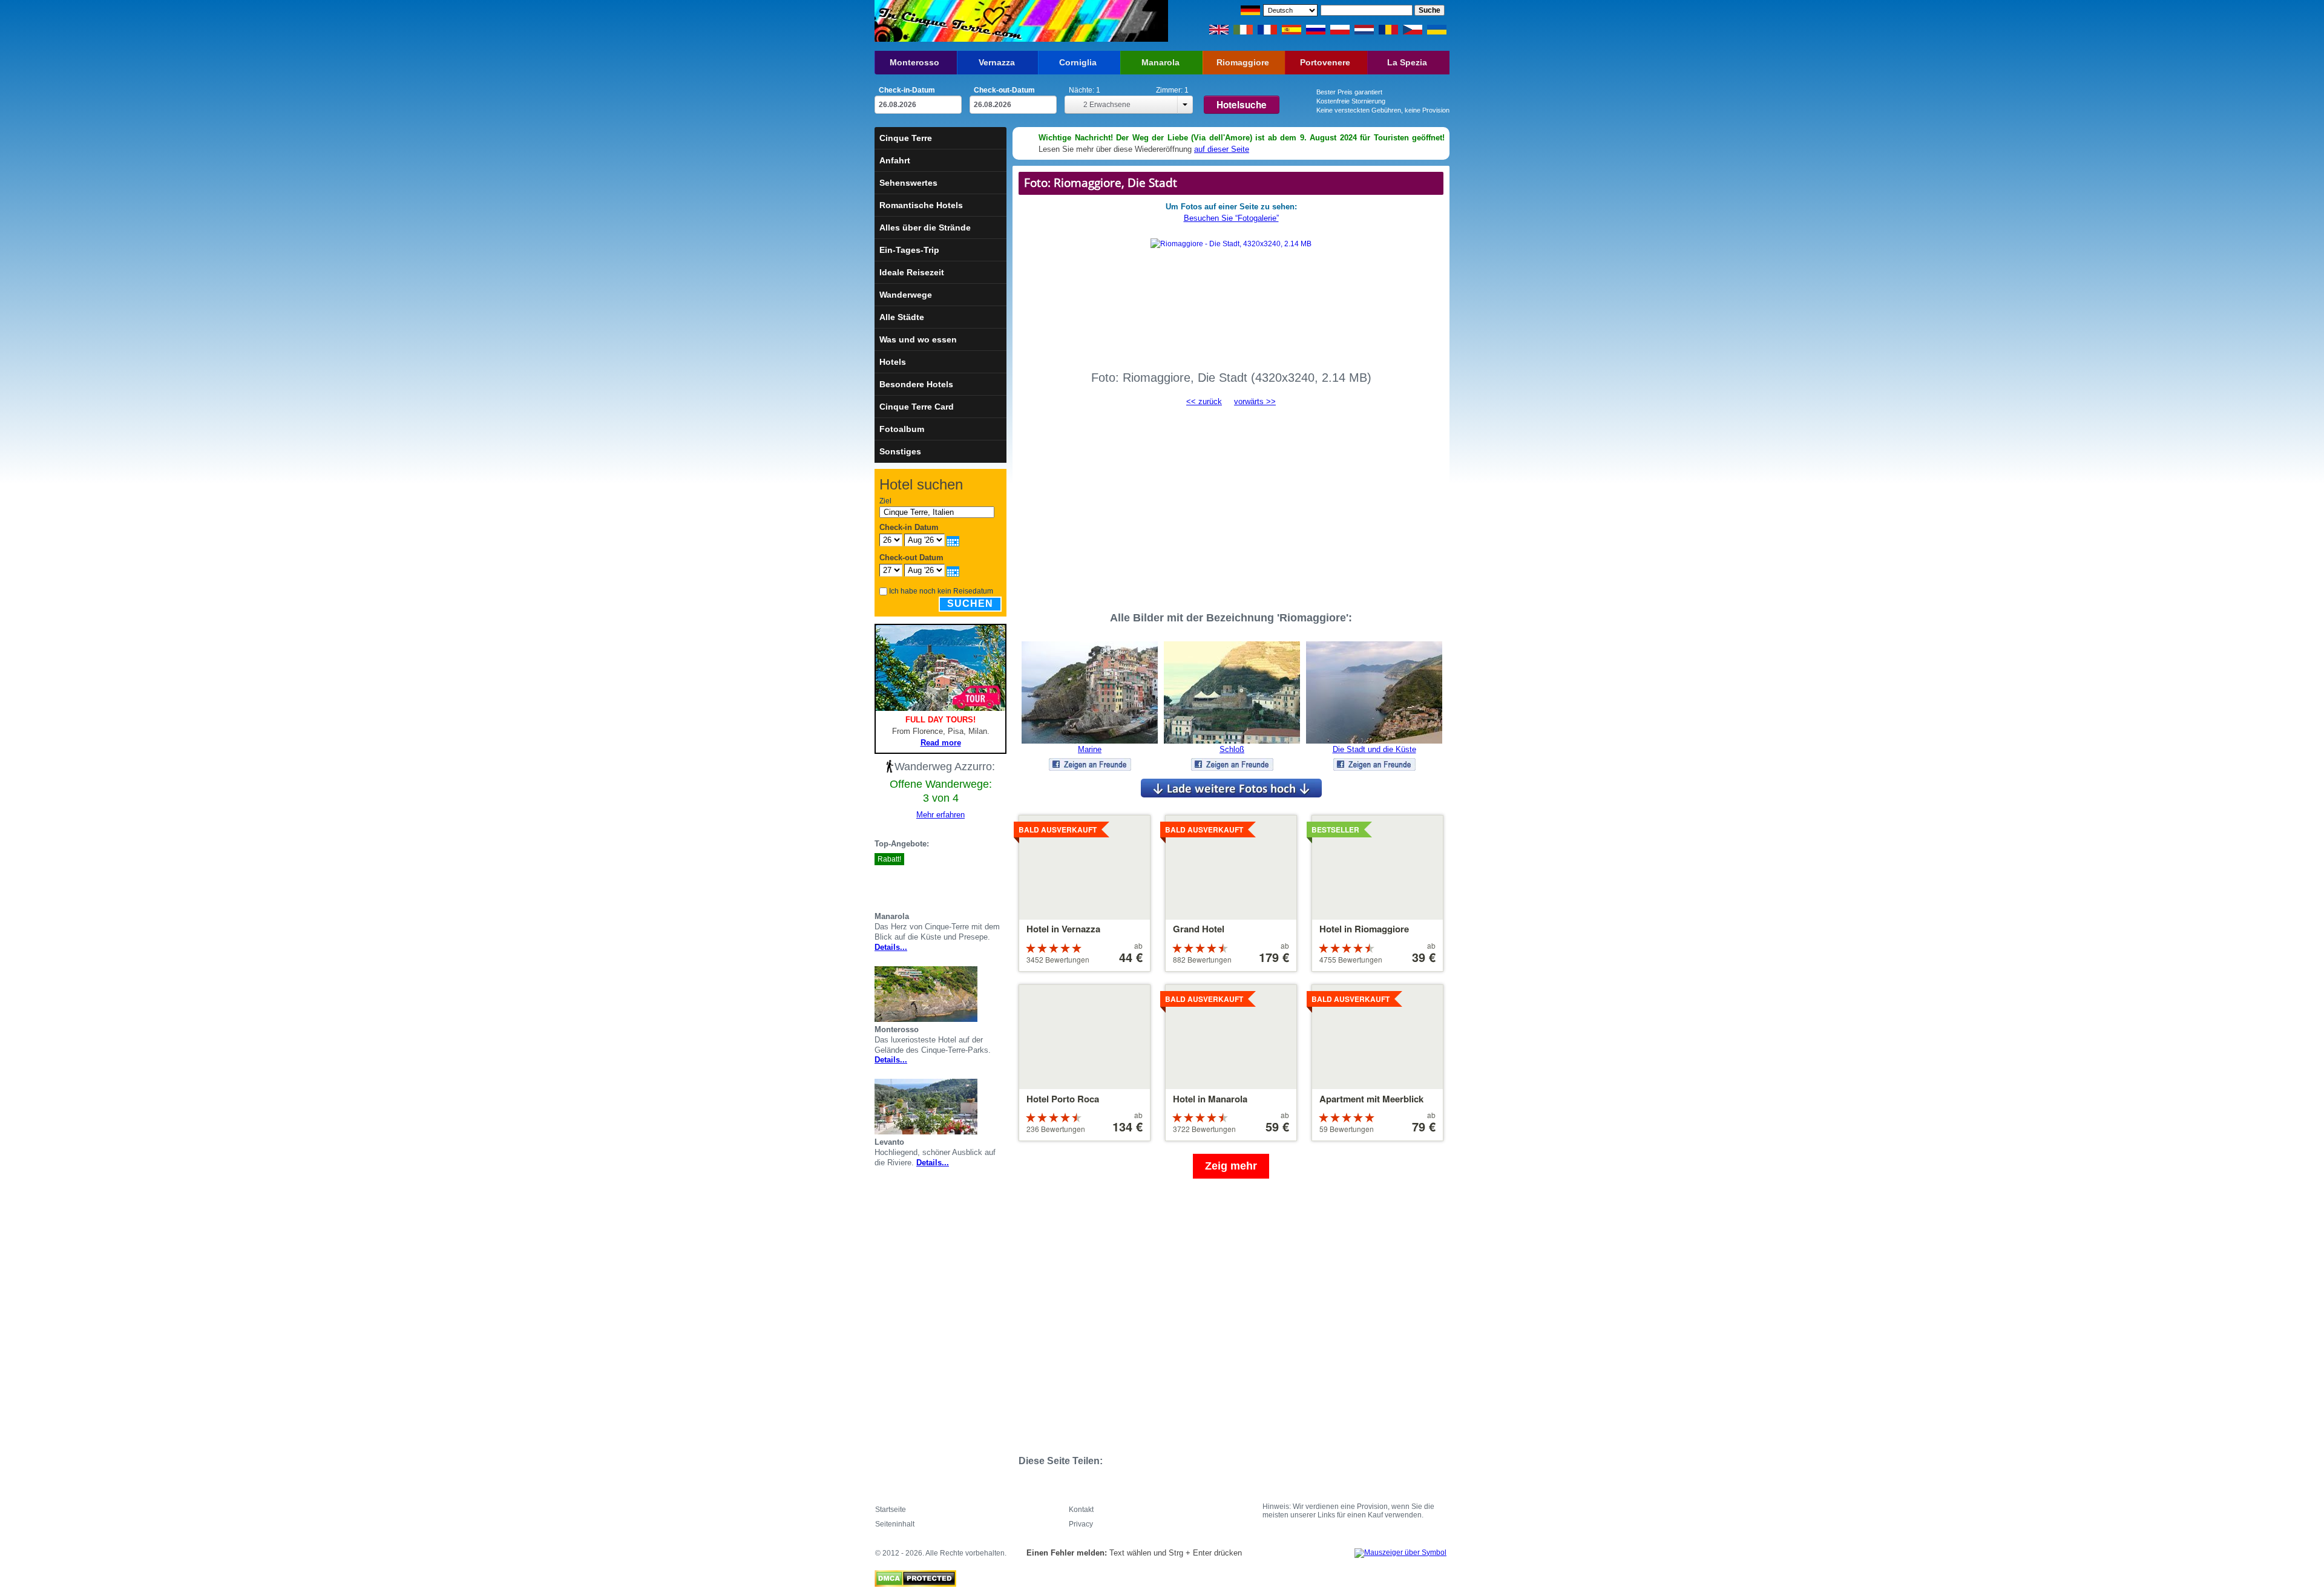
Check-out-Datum (1004, 90)
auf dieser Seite (1222, 149)
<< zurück (1204, 401)
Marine (1090, 749)
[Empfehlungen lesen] (987, 881)
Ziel (885, 501)
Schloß (1232, 749)
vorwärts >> (1255, 401)
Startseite (891, 1510)
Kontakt (1081, 1510)
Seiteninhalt (895, 1524)
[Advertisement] (1231, 503)
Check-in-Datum (907, 90)
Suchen (970, 604)
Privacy (1081, 1524)
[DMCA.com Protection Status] (915, 1576)
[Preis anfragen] (1002, 881)
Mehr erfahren (940, 815)
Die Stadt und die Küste (1374, 749)
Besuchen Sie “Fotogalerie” (1231, 218)
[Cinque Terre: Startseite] (949, 21)
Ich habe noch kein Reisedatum (941, 591)
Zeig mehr (1231, 1166)
